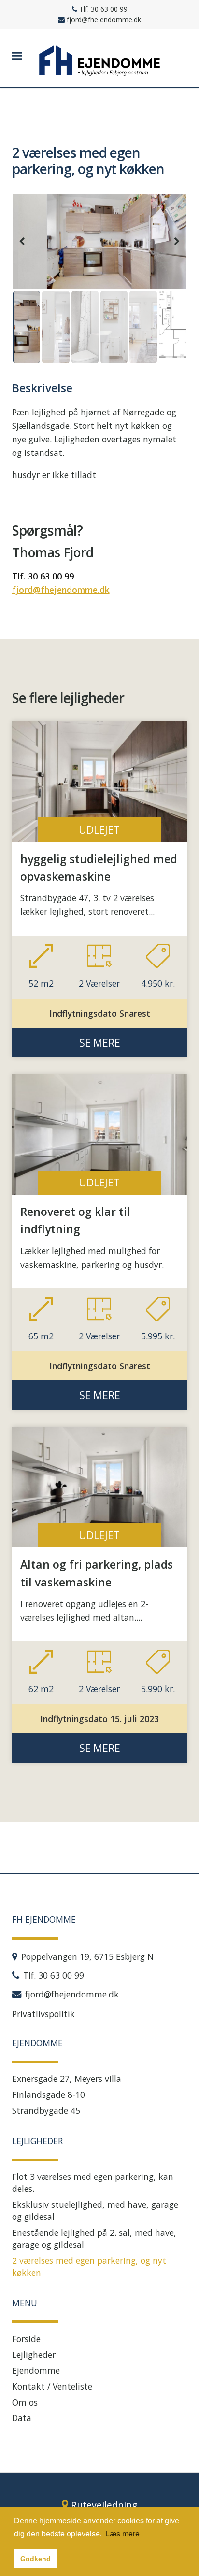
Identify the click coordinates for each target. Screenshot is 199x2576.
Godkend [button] (36, 2559)
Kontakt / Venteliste (52, 2386)
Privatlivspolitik (43, 2014)
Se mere (100, 1042)
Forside (26, 2339)
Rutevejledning (104, 2505)
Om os (25, 2402)
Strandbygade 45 (46, 2110)
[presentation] (22, 241)
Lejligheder (34, 2355)
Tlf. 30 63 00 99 (43, 576)
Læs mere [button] (122, 2534)
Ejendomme (36, 2370)
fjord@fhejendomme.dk (61, 590)
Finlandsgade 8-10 (49, 2094)
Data (22, 2418)
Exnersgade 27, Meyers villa (67, 2079)
